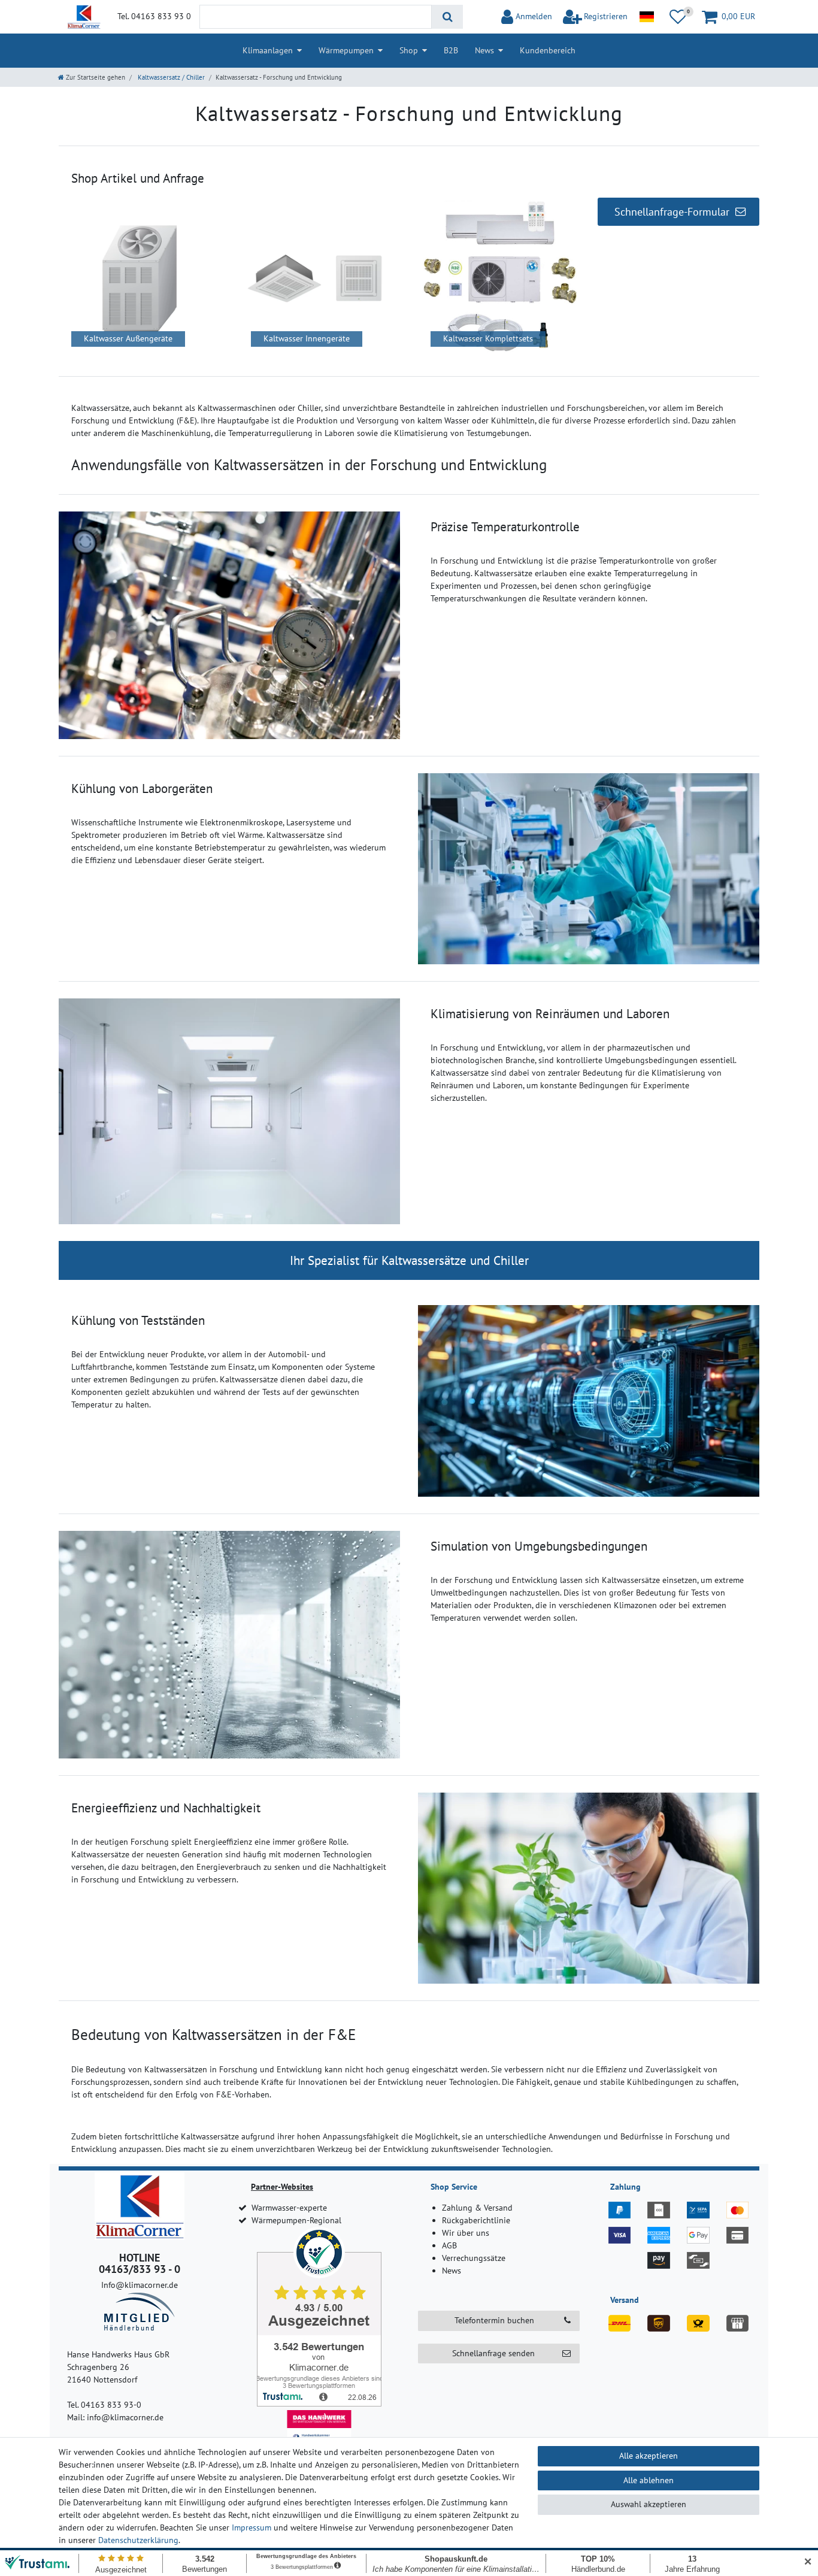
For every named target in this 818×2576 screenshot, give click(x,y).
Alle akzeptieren (649, 2456)
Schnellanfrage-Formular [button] (672, 212)
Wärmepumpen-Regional (296, 2220)
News (484, 50)
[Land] (646, 17)
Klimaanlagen (268, 50)
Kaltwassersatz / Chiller (170, 77)
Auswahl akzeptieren (649, 2504)
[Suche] (447, 17)
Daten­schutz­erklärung (138, 2540)
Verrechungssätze (474, 2258)
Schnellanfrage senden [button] (493, 2353)
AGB (449, 2245)
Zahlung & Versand (477, 2208)
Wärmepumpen (346, 50)
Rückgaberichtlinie (476, 2220)
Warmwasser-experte (289, 2208)
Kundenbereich (548, 50)
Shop (409, 50)
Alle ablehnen (649, 2480)
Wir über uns (466, 2233)
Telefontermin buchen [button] (494, 2320)
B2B (451, 50)
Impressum (252, 2527)
